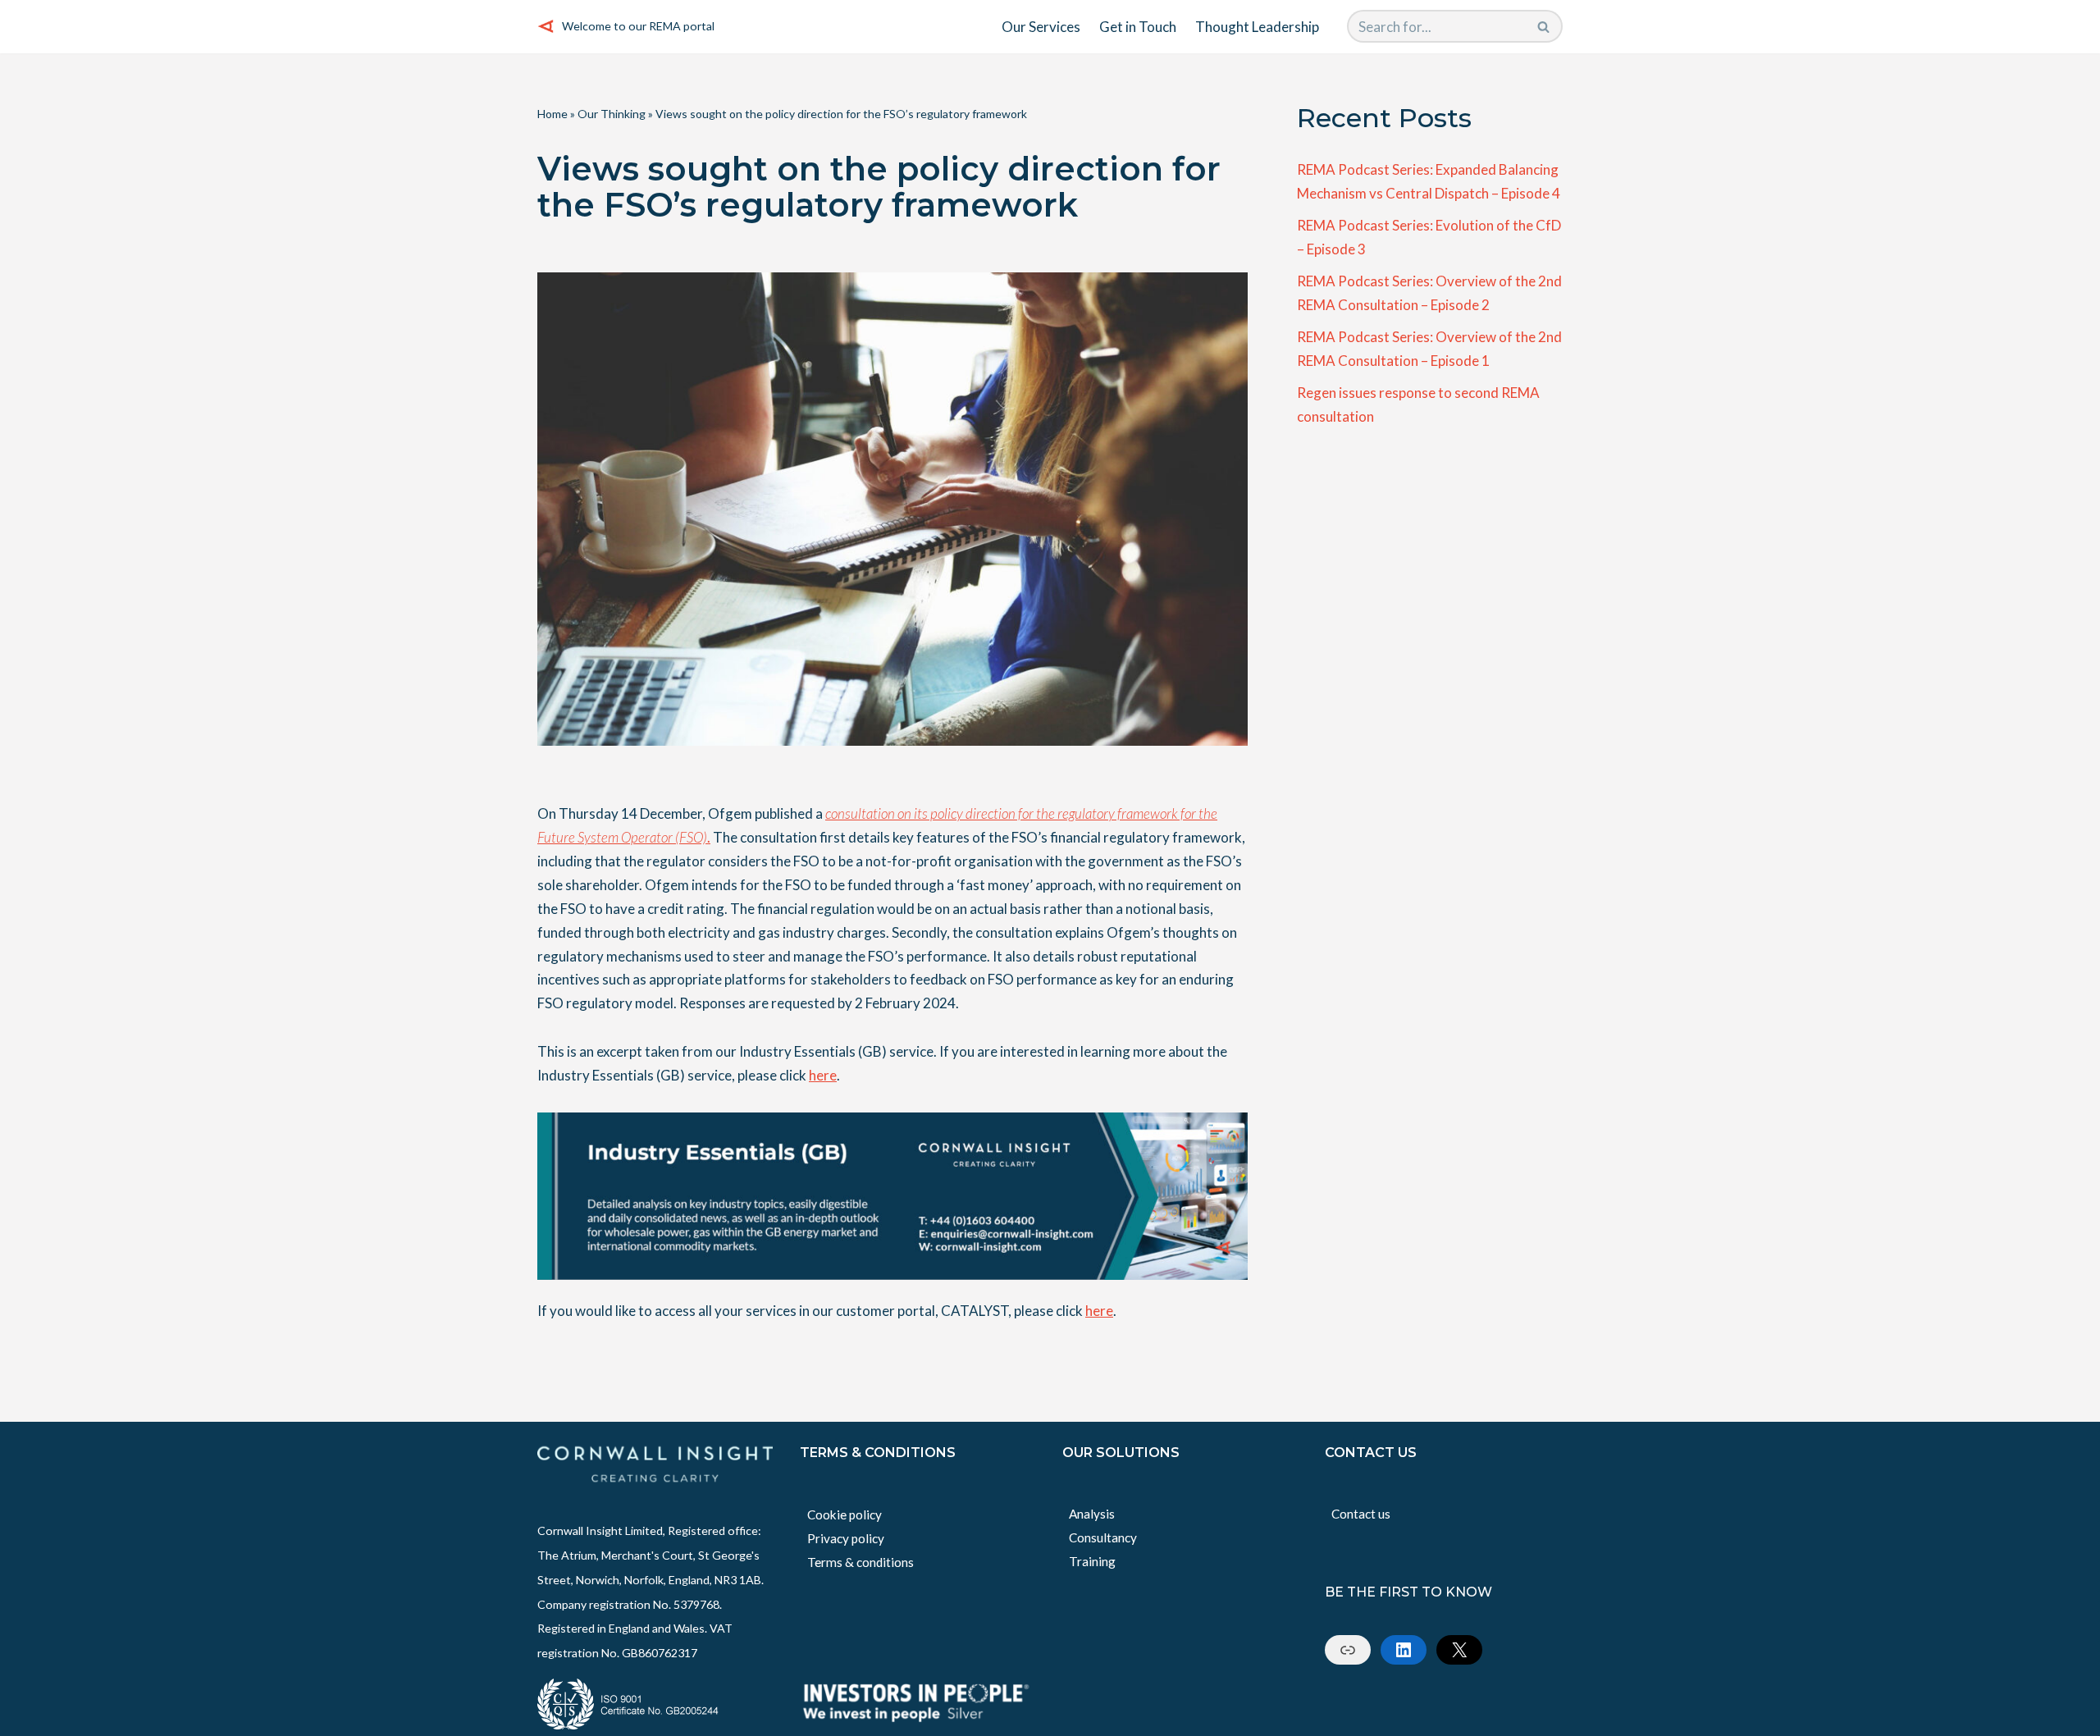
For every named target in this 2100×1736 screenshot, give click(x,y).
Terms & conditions (861, 1562)
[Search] (1544, 26)
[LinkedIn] (1404, 1650)
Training (1092, 1561)
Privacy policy (846, 1538)
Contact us (1361, 1514)
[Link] (1348, 1650)
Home (552, 114)
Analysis (1092, 1514)
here (823, 1075)
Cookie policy (845, 1514)
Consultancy (1103, 1537)
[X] (1459, 1650)
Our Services (1041, 27)
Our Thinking (612, 114)
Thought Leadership (1257, 27)
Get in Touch (1138, 27)
